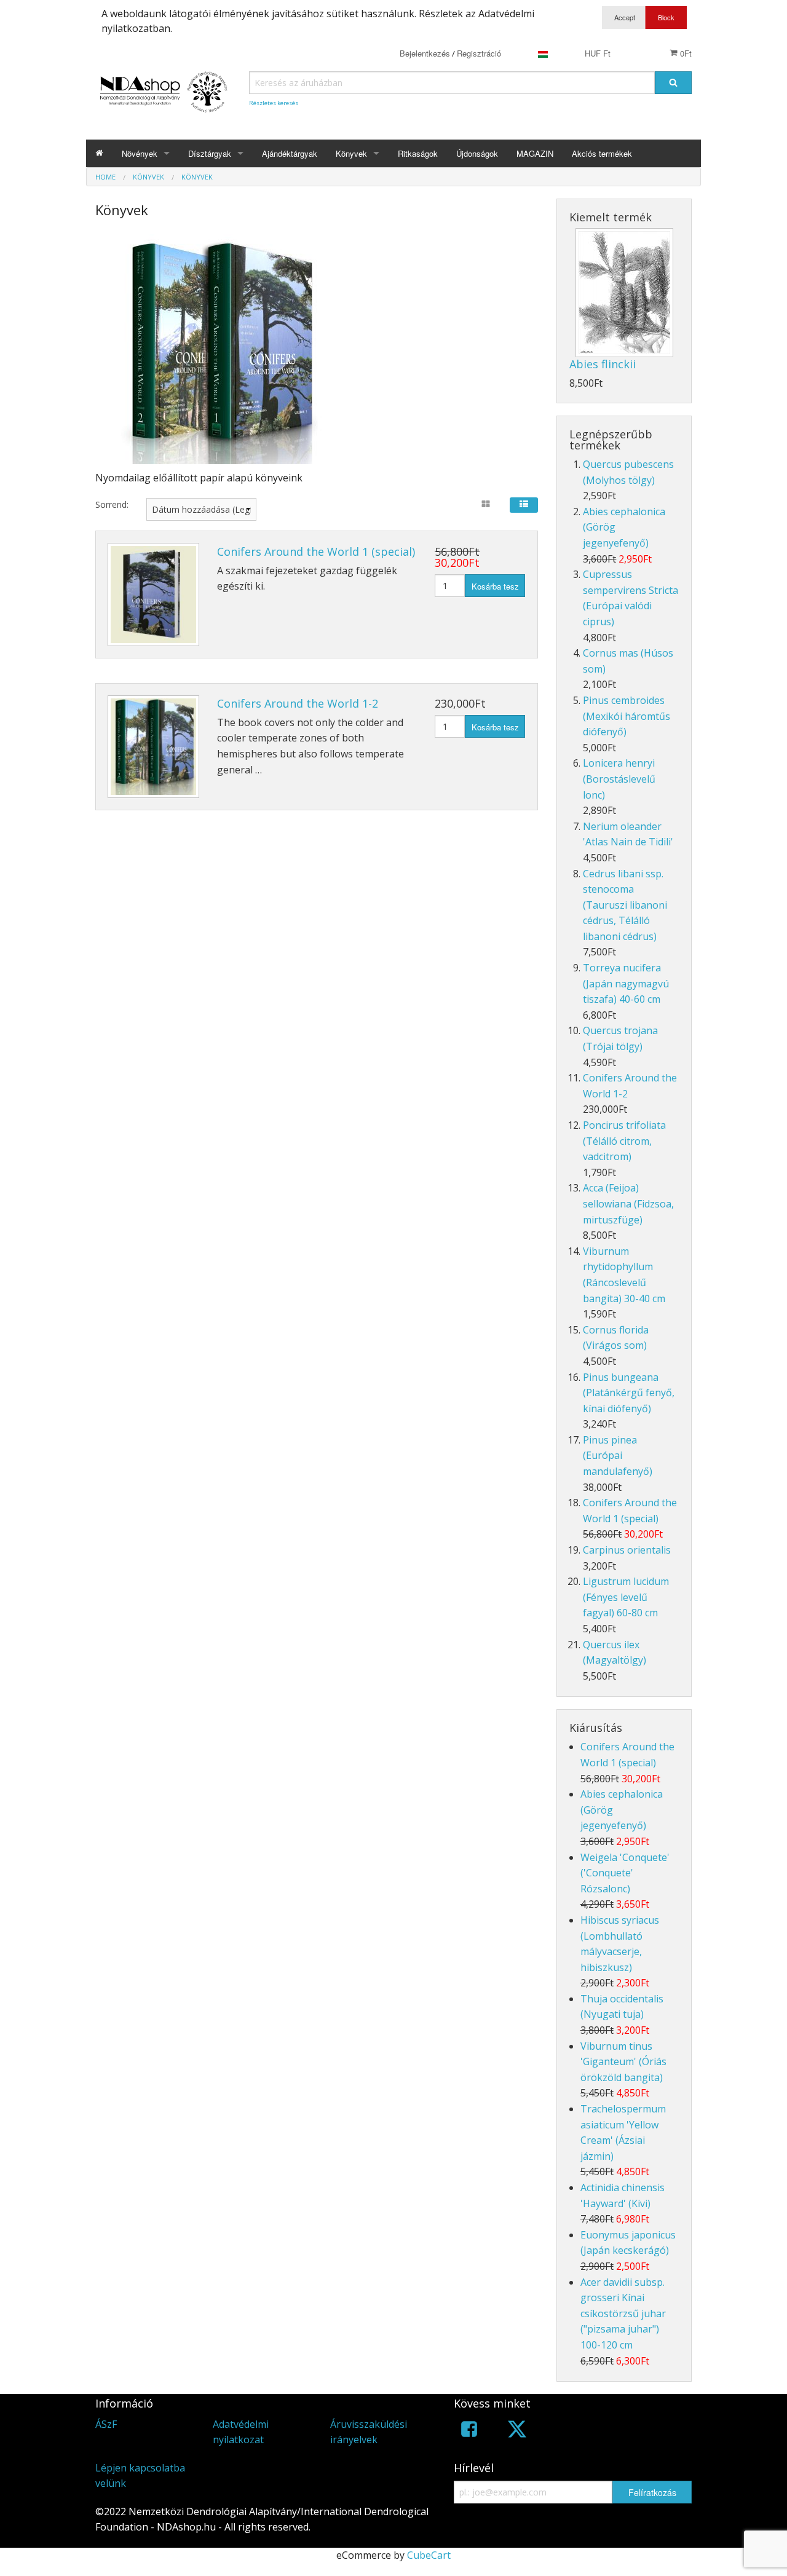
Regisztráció (479, 53)
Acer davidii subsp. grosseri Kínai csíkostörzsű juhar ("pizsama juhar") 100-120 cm (623, 2313)
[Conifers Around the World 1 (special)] (153, 594)
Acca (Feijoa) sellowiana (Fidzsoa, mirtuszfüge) (628, 1203)
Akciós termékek (602, 153)
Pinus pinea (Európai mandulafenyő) (618, 1456)
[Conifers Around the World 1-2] (153, 747)
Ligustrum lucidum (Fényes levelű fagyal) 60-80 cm (626, 1597)
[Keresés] (673, 83)
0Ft (685, 53)
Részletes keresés (274, 103)
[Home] (99, 153)
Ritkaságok (418, 153)
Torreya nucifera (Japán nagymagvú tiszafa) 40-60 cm (626, 983)
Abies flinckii (603, 364)
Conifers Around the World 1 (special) (316, 551)
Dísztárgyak (210, 153)
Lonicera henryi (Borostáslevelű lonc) (619, 779)
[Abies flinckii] (624, 293)
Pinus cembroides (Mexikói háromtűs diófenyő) (627, 716)
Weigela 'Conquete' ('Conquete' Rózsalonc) (625, 1873)
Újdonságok (477, 153)
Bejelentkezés (425, 53)
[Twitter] (517, 2431)
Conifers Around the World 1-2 (298, 703)
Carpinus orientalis (627, 1550)
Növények (140, 153)
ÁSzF (106, 2424)
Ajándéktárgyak (290, 153)
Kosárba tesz (495, 586)
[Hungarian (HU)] (543, 53)
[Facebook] (469, 2431)
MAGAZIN (535, 153)
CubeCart (429, 2555)
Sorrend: (112, 504)
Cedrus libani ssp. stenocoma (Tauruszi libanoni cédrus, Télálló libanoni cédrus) (625, 905)
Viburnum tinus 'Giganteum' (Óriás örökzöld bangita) (623, 2062)
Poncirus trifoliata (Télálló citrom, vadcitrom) (624, 1141)
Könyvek (351, 153)
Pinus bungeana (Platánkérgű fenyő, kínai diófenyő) (629, 1393)
